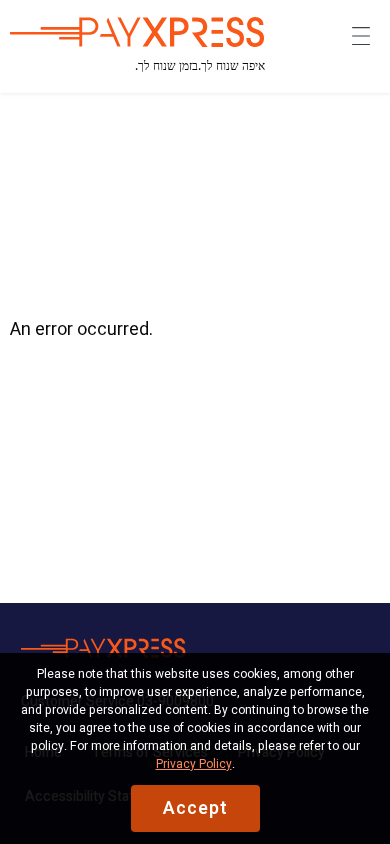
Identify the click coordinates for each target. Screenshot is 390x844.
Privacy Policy (194, 764)
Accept (195, 808)
